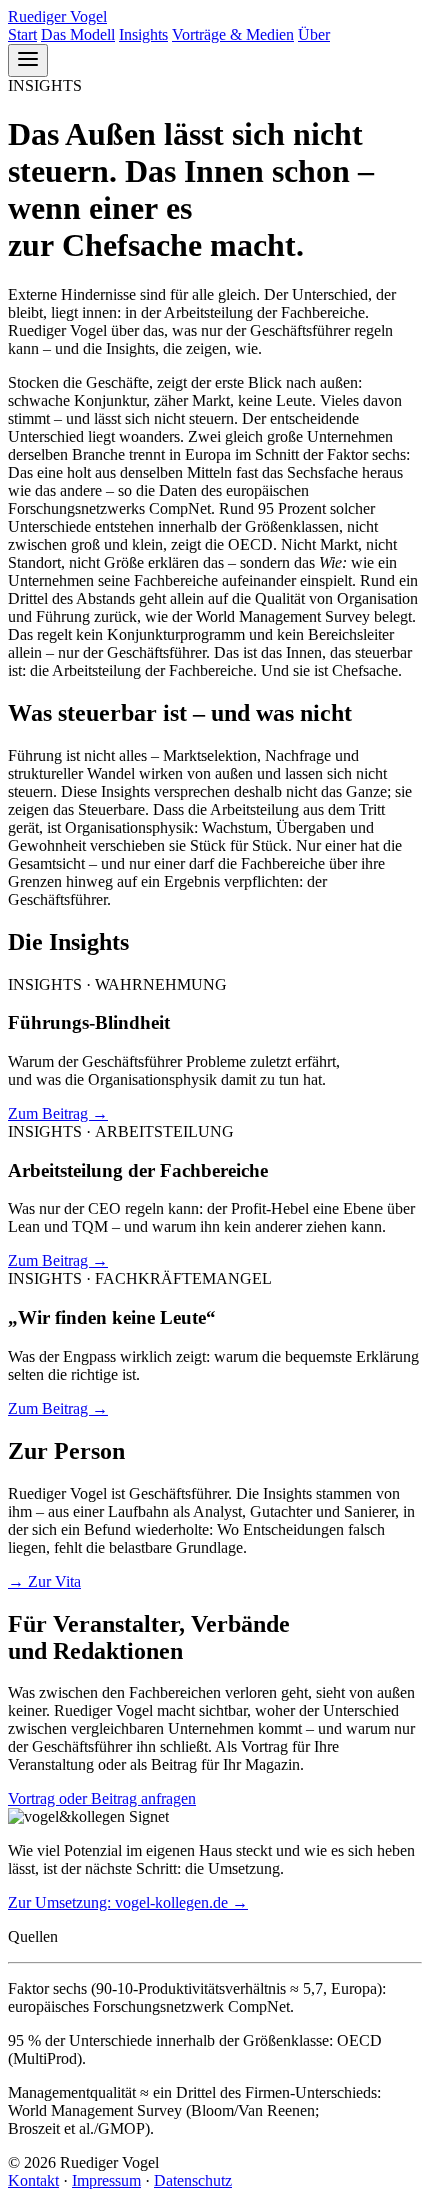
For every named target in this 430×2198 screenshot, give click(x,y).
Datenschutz (193, 2180)
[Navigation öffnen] (28, 60)
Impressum (106, 2180)
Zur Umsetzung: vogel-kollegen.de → (128, 1902)
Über (314, 34)
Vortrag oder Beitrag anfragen (102, 1798)
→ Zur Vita (44, 1581)
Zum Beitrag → (58, 1113)
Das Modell (78, 34)
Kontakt (33, 2180)
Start (22, 34)
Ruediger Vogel (57, 16)
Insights (143, 34)
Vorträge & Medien (233, 34)
